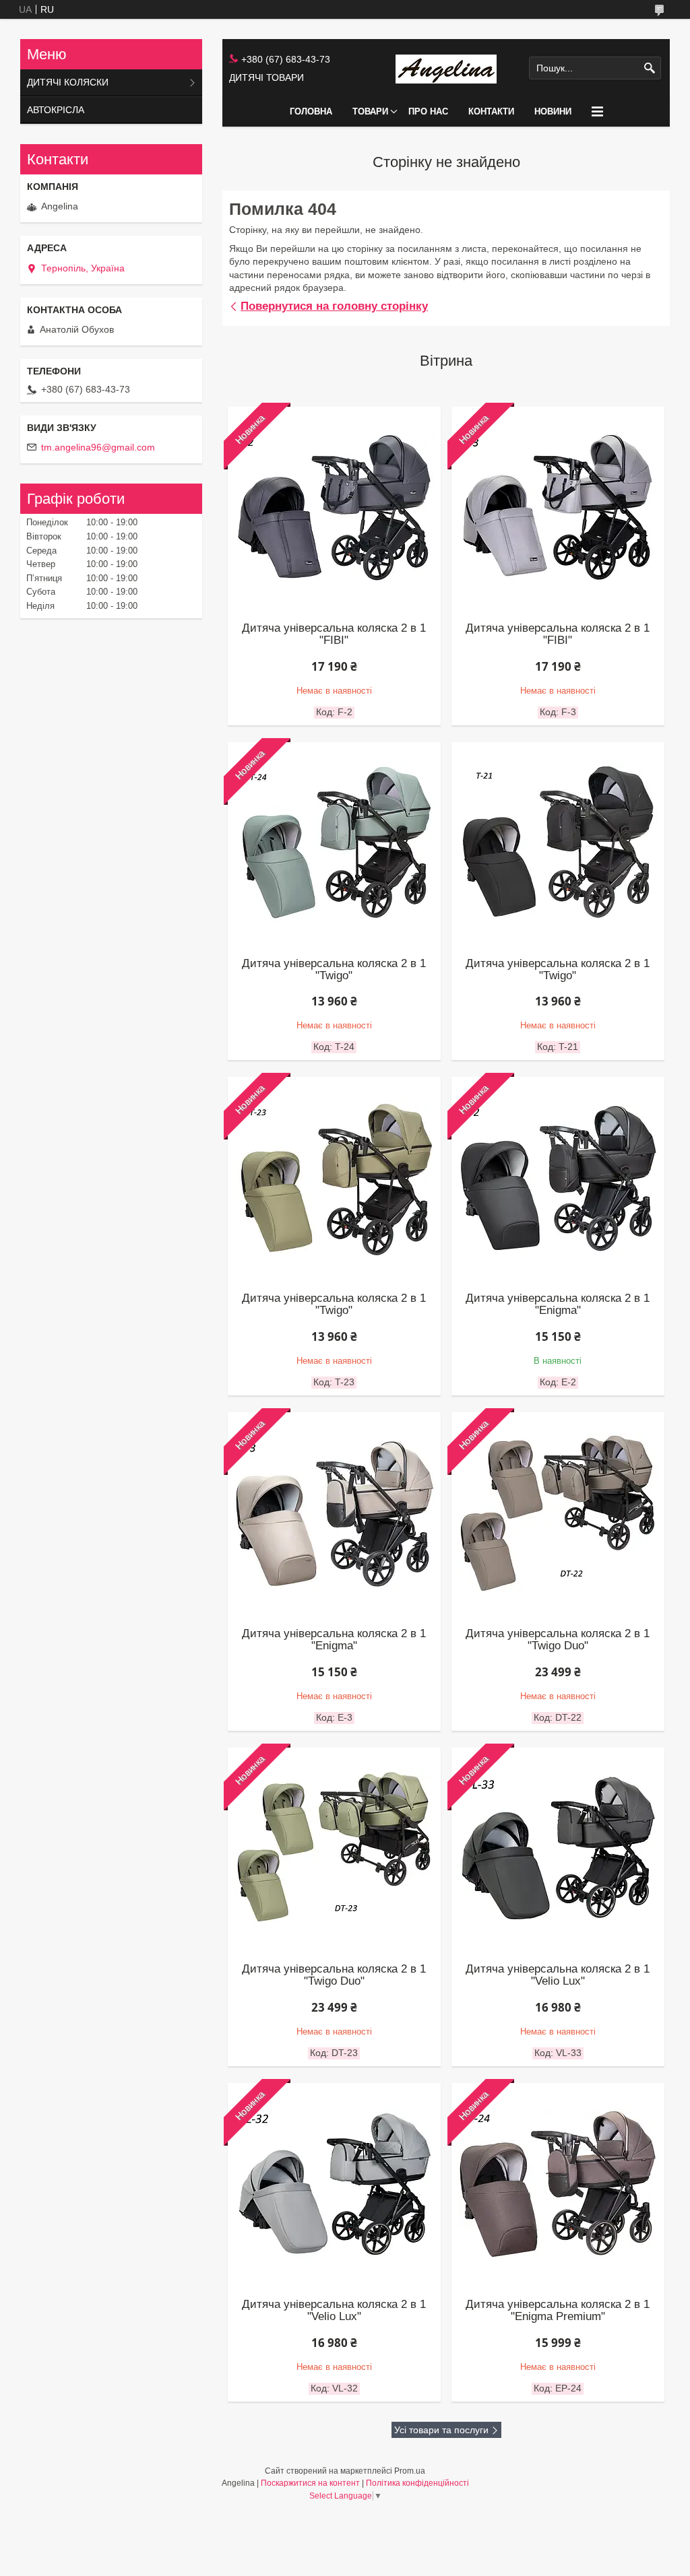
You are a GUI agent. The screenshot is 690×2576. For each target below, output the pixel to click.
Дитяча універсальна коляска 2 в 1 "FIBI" (334, 634)
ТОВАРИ (370, 111)
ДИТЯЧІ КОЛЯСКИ (68, 82)
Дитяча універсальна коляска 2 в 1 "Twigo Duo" (558, 1640)
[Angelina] (446, 68)
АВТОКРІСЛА (56, 110)
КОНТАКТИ (491, 111)
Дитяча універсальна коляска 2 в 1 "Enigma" (558, 1304)
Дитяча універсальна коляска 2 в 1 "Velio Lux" (558, 1975)
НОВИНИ (553, 111)
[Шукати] (649, 68)
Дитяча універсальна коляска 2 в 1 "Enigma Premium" (558, 2311)
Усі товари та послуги (441, 2430)
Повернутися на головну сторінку (334, 306)
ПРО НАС (428, 111)
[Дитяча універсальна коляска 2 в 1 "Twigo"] (558, 843)
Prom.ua (410, 2471)
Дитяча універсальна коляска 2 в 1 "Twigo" (334, 970)
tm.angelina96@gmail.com (98, 447)
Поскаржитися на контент (310, 2483)
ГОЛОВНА (311, 111)
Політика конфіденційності (417, 2483)
